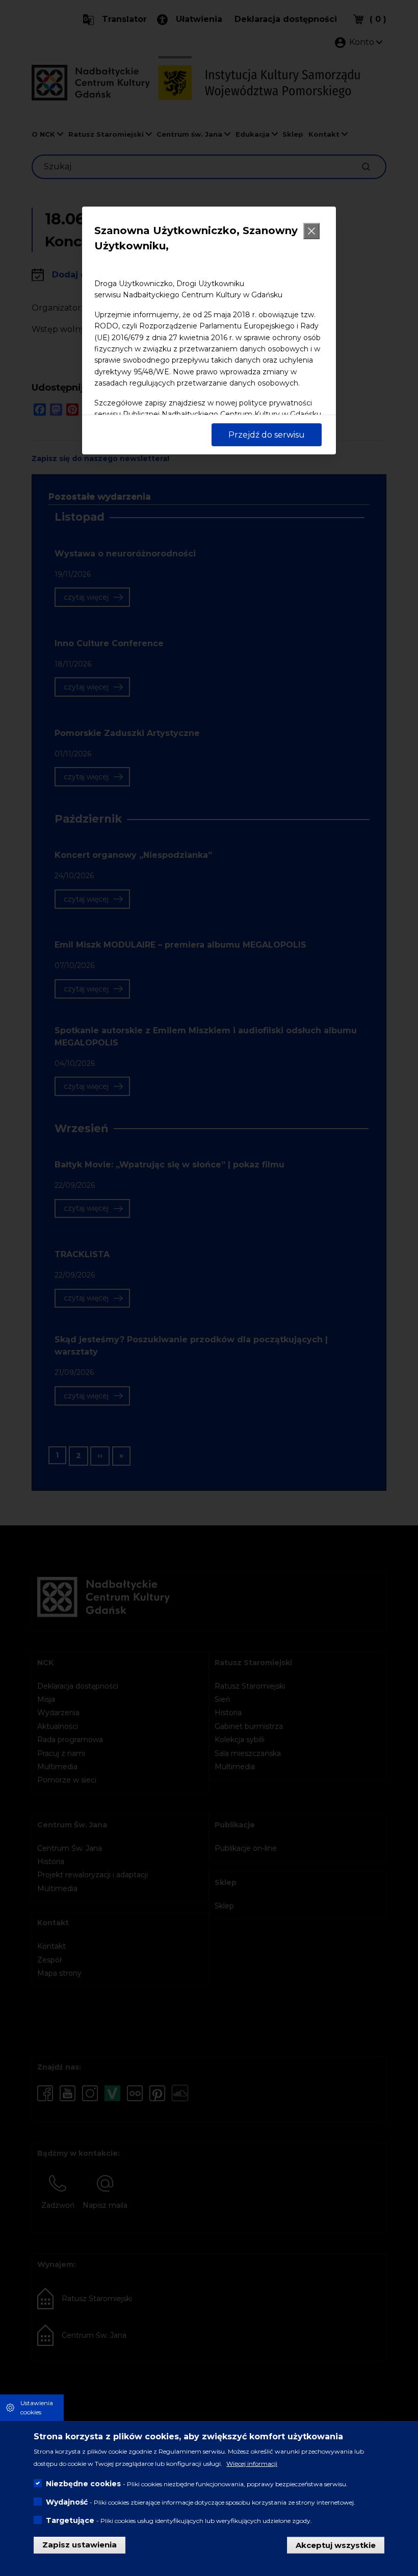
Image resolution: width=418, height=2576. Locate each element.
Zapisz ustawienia (80, 2545)
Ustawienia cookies (37, 2407)
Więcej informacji (252, 2464)
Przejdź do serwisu (267, 435)
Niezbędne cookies (83, 2484)
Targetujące (70, 2520)
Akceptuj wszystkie (336, 2545)
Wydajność (67, 2502)
